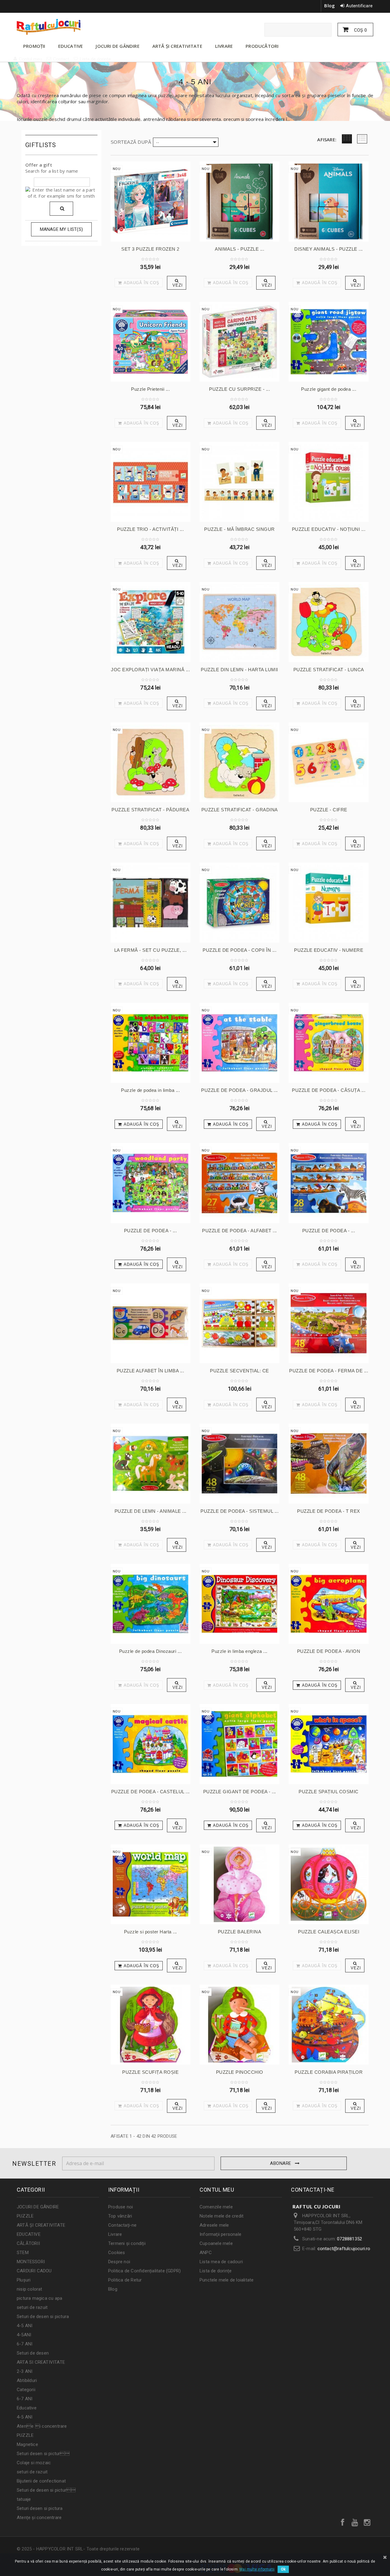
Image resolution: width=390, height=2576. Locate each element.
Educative (27, 2408)
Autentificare (359, 6)
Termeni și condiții (127, 2243)
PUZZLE (25, 2216)
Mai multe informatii (257, 2569)
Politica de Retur (125, 2280)
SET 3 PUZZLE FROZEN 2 (150, 249)
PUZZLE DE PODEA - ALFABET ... (239, 1231)
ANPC (206, 2253)
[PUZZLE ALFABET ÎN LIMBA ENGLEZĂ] (151, 1323)
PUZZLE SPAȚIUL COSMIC (329, 1792)
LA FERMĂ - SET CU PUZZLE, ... (151, 950)
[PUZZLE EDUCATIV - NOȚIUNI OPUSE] (328, 482)
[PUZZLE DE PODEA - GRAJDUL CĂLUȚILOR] (239, 1043)
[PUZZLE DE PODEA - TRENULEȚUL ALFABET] (328, 1183)
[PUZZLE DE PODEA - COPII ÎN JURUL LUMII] (239, 902)
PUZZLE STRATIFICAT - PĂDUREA (150, 810)
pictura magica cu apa (39, 2298)
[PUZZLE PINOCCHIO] (239, 2024)
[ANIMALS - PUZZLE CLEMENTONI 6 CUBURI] (239, 201)
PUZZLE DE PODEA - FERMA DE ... (329, 1371)
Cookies (117, 2253)
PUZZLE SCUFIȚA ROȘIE (150, 2072)
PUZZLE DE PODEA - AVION (329, 1651)
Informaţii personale (220, 2234)
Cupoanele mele (216, 2243)
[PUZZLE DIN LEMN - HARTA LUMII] (239, 622)
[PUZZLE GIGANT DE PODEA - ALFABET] (239, 1744)
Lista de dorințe (216, 2271)
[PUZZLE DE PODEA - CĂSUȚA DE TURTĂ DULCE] (328, 1043)
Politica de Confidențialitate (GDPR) (144, 2271)
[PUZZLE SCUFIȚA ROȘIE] (151, 2024)
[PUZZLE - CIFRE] (328, 762)
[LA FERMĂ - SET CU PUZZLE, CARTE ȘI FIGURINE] (151, 902)
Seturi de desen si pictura (43, 2317)
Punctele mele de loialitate (227, 2280)
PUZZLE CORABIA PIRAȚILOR (329, 2072)
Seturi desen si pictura (40, 2508)
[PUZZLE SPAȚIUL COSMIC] (328, 1744)
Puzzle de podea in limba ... (150, 1090)
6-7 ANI (25, 2344)
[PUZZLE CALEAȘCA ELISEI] (328, 1884)
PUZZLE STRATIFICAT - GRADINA (240, 810)
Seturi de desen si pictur (46, 2490)
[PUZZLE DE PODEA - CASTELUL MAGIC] (151, 1744)
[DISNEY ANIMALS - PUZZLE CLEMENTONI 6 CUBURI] (328, 201)
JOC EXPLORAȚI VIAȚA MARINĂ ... (150, 670)
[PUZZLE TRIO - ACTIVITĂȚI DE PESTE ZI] (151, 482)
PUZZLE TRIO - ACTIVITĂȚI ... (150, 529)
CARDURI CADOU (34, 2271)
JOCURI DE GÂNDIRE (117, 46)
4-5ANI (24, 2335)
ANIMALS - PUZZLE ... (239, 249)
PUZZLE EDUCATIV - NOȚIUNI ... (329, 529)
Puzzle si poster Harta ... (151, 1932)
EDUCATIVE (71, 46)
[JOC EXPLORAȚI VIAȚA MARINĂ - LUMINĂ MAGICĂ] (151, 622)
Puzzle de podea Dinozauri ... (151, 1651)
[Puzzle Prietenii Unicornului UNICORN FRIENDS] (151, 342)
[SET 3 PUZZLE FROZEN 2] (151, 201)
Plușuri (24, 2280)
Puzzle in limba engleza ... (239, 1651)
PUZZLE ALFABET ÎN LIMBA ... (151, 1371)
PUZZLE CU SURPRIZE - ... (239, 389)
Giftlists (41, 145)
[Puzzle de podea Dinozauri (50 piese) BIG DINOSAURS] (151, 1604)
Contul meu (217, 2190)
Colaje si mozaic (34, 2463)
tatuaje (24, 2499)
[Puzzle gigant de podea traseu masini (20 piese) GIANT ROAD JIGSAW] (328, 342)
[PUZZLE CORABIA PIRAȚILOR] (328, 2024)
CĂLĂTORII (28, 2243)
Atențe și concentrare (39, 2518)
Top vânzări (120, 2216)
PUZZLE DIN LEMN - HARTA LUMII (239, 670)
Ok (283, 2569)
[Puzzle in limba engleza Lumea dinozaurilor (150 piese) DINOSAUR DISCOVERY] (239, 1604)
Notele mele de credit (222, 2216)
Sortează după (131, 142)
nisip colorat (30, 2289)
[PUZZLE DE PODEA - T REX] (328, 1463)
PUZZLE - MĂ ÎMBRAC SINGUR (239, 529)
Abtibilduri (27, 2380)
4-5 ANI (25, 2326)
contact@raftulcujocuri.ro (344, 2249)
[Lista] (362, 139)
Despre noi (119, 2262)
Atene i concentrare (42, 2426)
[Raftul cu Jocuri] (73, 27)
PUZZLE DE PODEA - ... (151, 1231)
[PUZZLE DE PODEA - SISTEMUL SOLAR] (239, 1463)
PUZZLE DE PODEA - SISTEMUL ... (239, 1511)
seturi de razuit (32, 2307)
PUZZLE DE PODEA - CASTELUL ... (151, 1792)
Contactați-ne (122, 2225)
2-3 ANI (25, 2371)
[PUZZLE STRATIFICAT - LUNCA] (328, 622)
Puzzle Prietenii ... (150, 389)
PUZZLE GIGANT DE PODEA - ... (240, 1792)
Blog (330, 5)
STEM (23, 2253)
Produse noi (121, 2207)
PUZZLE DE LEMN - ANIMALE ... (151, 1511)
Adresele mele (214, 2225)
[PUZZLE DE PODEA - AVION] (328, 1604)
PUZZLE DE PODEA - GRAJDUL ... (239, 1090)
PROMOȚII (34, 46)
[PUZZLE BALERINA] (239, 1884)
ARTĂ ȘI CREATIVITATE (177, 46)
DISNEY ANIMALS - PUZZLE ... (329, 249)
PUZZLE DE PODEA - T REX (329, 1511)
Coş (360, 30)
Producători (262, 46)
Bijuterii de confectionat (41, 2481)
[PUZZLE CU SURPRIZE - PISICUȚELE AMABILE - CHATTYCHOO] (239, 342)
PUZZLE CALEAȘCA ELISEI (329, 1932)
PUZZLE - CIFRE (329, 810)
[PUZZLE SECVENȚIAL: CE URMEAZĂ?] (239, 1323)
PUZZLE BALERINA (240, 1932)
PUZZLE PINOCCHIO (240, 2072)
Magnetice (27, 2444)
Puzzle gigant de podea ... (329, 389)
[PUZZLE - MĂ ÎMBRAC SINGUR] (239, 482)
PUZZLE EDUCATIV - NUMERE (329, 950)
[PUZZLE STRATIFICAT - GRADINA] (239, 762)
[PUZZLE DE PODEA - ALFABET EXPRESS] (239, 1183)
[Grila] (347, 139)
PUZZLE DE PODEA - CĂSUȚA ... (329, 1090)
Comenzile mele (216, 2207)
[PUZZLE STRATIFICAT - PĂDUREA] (151, 762)
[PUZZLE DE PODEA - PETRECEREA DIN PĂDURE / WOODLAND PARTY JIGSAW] (151, 1183)
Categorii (26, 2390)
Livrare (115, 2234)
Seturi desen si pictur (43, 2454)
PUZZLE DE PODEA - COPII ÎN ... (239, 950)
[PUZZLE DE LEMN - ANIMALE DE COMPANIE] (151, 1463)
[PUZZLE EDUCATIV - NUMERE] (328, 902)
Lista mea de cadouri (221, 2262)
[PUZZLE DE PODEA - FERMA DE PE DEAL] (328, 1323)
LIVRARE (224, 46)
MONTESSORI (31, 2262)
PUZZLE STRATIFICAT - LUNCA (329, 670)
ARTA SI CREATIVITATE (41, 2362)
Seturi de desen (33, 2353)
